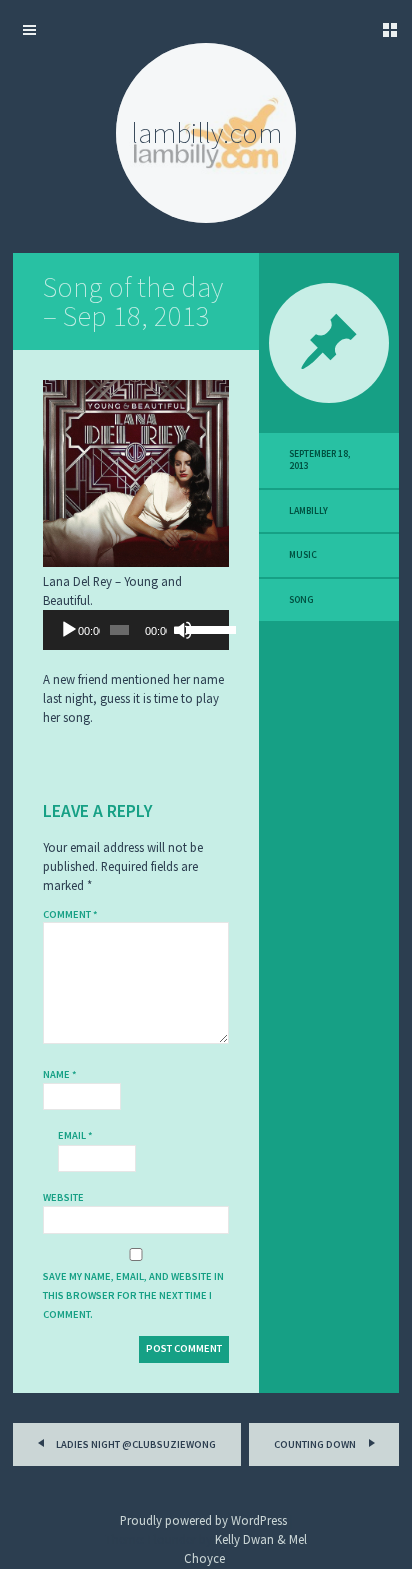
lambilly (308, 511)
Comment (70, 914)
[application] (136, 630)
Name (60, 1074)
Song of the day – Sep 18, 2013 (133, 301)
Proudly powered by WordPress (203, 1520)
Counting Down (316, 1444)
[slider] (202, 628)
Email (75, 1135)
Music (303, 555)
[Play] (69, 630)
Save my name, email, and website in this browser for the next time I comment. (133, 1295)
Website (63, 1197)
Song (301, 600)
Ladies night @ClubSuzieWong (135, 1444)
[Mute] (183, 630)
